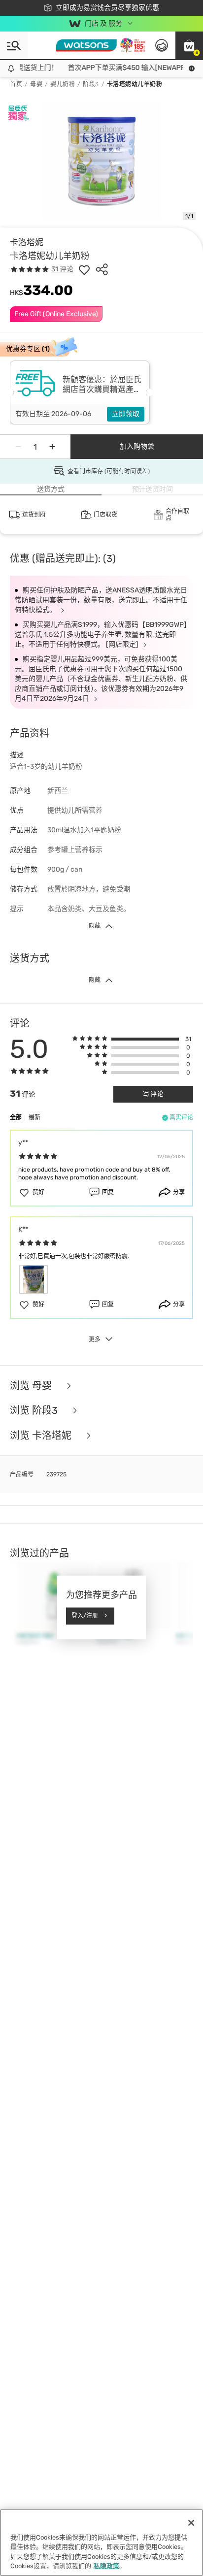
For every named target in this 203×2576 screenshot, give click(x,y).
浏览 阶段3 (35, 1411)
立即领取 (126, 414)
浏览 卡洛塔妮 (42, 1436)
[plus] (52, 447)
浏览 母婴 (32, 1386)
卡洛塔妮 (27, 242)
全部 (16, 1117)
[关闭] (191, 2523)
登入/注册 (85, 1616)
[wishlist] (84, 269)
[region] (101, 2543)
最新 (34, 1117)
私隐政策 (106, 2566)
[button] (189, 45)
